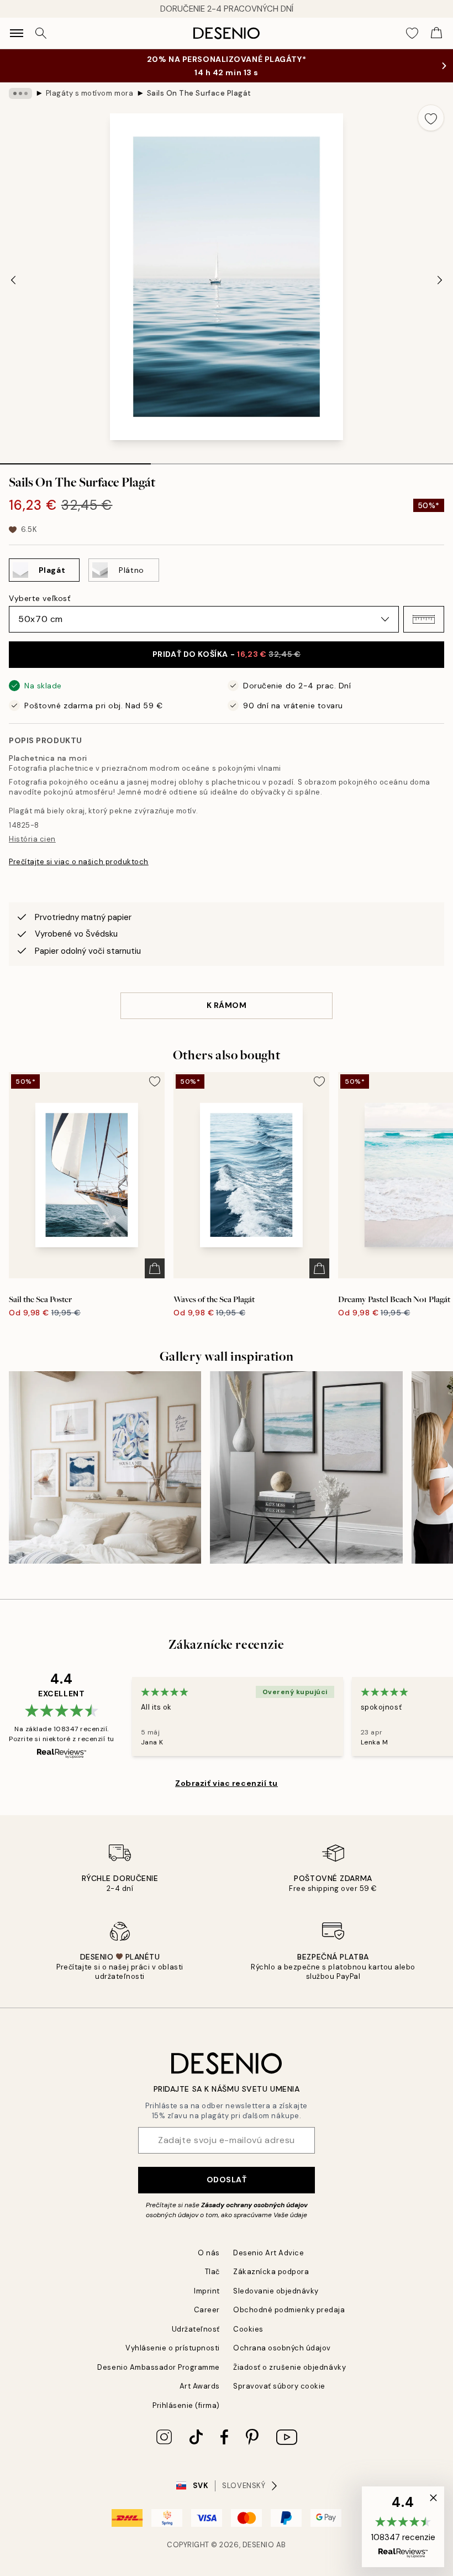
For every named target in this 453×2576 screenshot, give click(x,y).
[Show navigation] (17, 33)
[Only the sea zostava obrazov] (306, 1467)
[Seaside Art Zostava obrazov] (105, 1467)
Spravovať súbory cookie (279, 2386)
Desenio (259, 2545)
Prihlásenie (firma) (186, 2405)
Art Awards (200, 2386)
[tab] (75, 460)
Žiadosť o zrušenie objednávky (289, 2367)
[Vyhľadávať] (41, 33)
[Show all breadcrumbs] (20, 93)
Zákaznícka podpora (271, 2272)
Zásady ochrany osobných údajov (254, 2205)
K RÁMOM (227, 1005)
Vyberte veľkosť (39, 598)
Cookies (248, 2329)
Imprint (207, 2291)
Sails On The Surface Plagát (199, 93)
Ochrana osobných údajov (282, 2348)
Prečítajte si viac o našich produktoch (79, 862)
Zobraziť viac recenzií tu (227, 1783)
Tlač (212, 2272)
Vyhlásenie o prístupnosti (173, 2348)
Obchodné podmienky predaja (289, 2310)
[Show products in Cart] (436, 33)
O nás (209, 2253)
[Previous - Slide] (13, 280)
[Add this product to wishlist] (431, 118)
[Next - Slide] (440, 280)
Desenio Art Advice (268, 2253)
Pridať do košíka (227, 654)
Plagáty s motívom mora (89, 93)
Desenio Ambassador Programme (159, 2367)
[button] (424, 619)
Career (207, 2310)
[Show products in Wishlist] (412, 33)
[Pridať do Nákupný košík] (155, 1268)
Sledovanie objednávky (276, 2291)
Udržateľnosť (196, 2329)
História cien (32, 839)
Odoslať (227, 2180)
